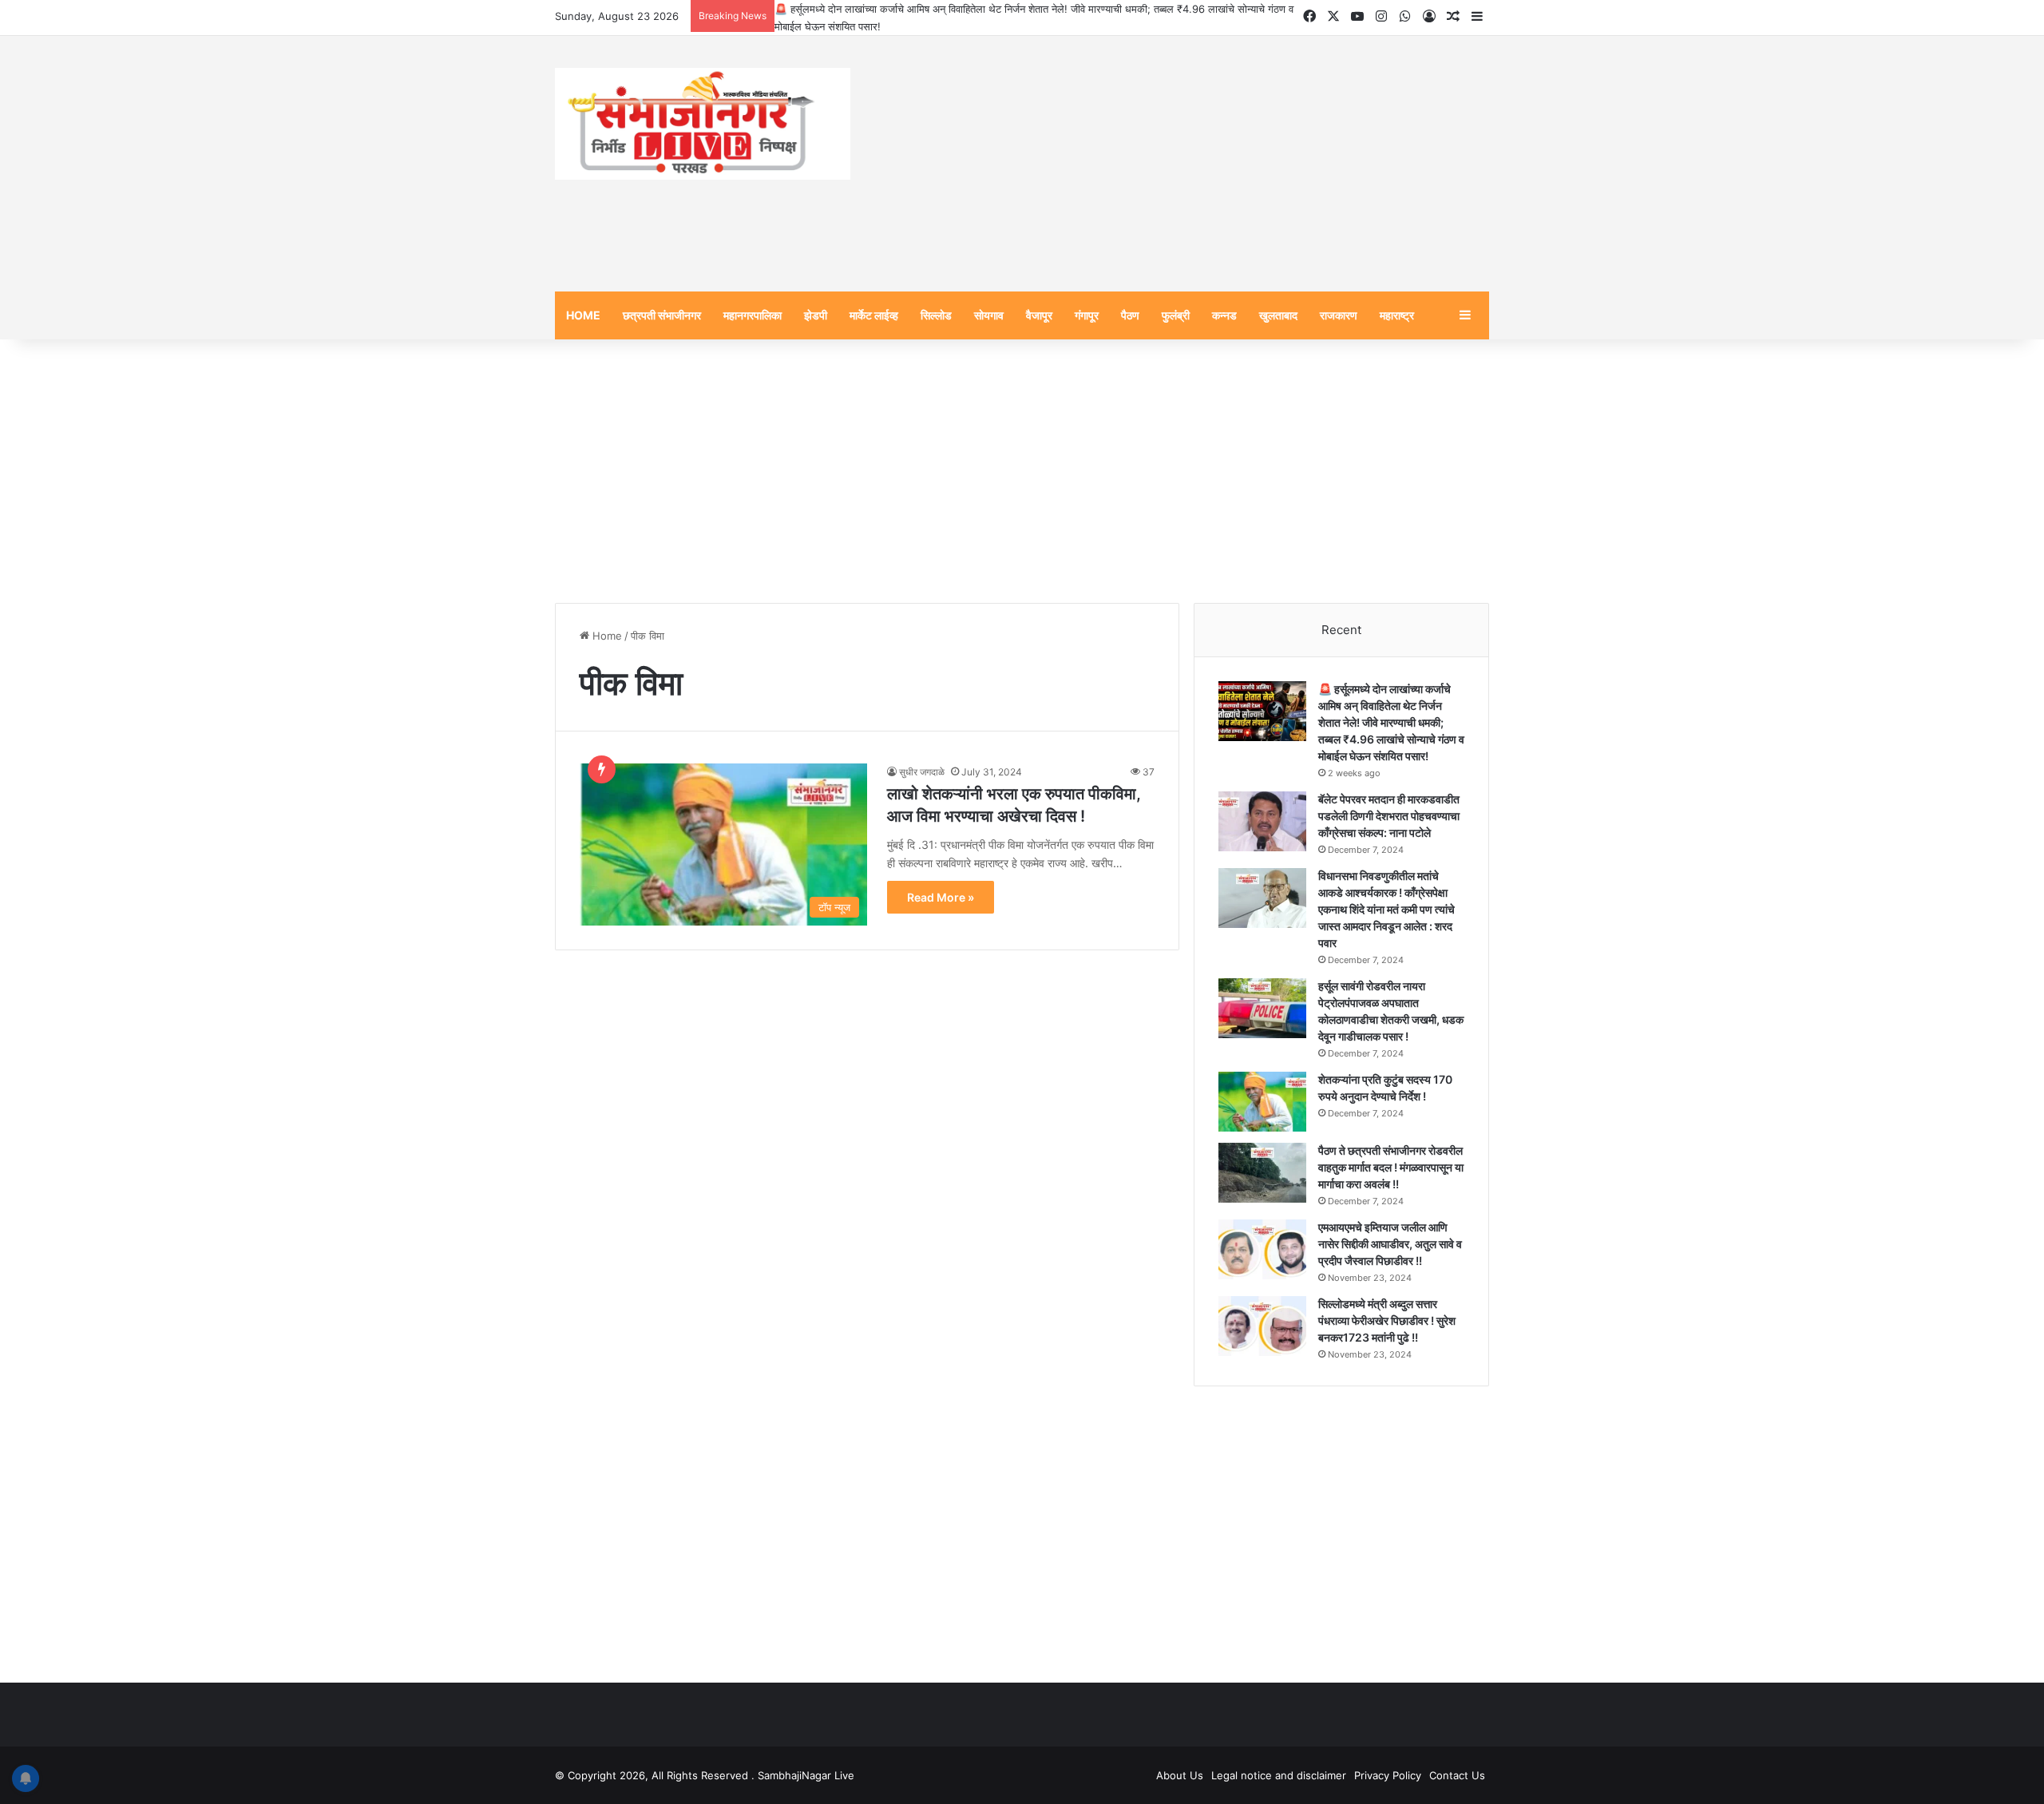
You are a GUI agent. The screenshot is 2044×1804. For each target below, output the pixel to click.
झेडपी (816, 315)
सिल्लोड (936, 315)
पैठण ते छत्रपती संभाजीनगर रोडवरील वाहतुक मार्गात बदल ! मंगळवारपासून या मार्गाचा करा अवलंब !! (1391, 1167)
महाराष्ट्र (1397, 315)
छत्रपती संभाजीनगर (662, 315)
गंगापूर (1087, 315)
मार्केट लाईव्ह (874, 315)
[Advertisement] (1182, 164)
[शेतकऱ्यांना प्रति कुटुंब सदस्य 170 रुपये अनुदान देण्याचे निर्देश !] (1262, 1102)
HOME (583, 315)
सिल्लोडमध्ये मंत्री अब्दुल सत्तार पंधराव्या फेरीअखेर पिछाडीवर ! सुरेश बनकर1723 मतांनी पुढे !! (1387, 1320)
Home (606, 636)
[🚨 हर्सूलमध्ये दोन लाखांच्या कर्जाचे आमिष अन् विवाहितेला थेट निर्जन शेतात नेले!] (1262, 711)
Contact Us (1457, 1775)
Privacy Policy (1388, 1775)
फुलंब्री (1176, 315)
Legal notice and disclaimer (1279, 1775)
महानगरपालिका (753, 315)
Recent (1341, 630)
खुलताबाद (1278, 315)
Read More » (941, 897)
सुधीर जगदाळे (922, 772)
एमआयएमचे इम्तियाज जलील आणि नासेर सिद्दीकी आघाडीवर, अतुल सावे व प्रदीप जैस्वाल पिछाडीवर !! (1390, 1244)
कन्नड (1224, 315)
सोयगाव (989, 315)
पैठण (1130, 315)
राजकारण (1339, 315)
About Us (1180, 1775)
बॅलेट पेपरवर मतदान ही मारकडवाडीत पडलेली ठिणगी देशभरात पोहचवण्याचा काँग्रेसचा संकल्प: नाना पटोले (1389, 816)
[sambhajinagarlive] (703, 124)
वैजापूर (1039, 315)
